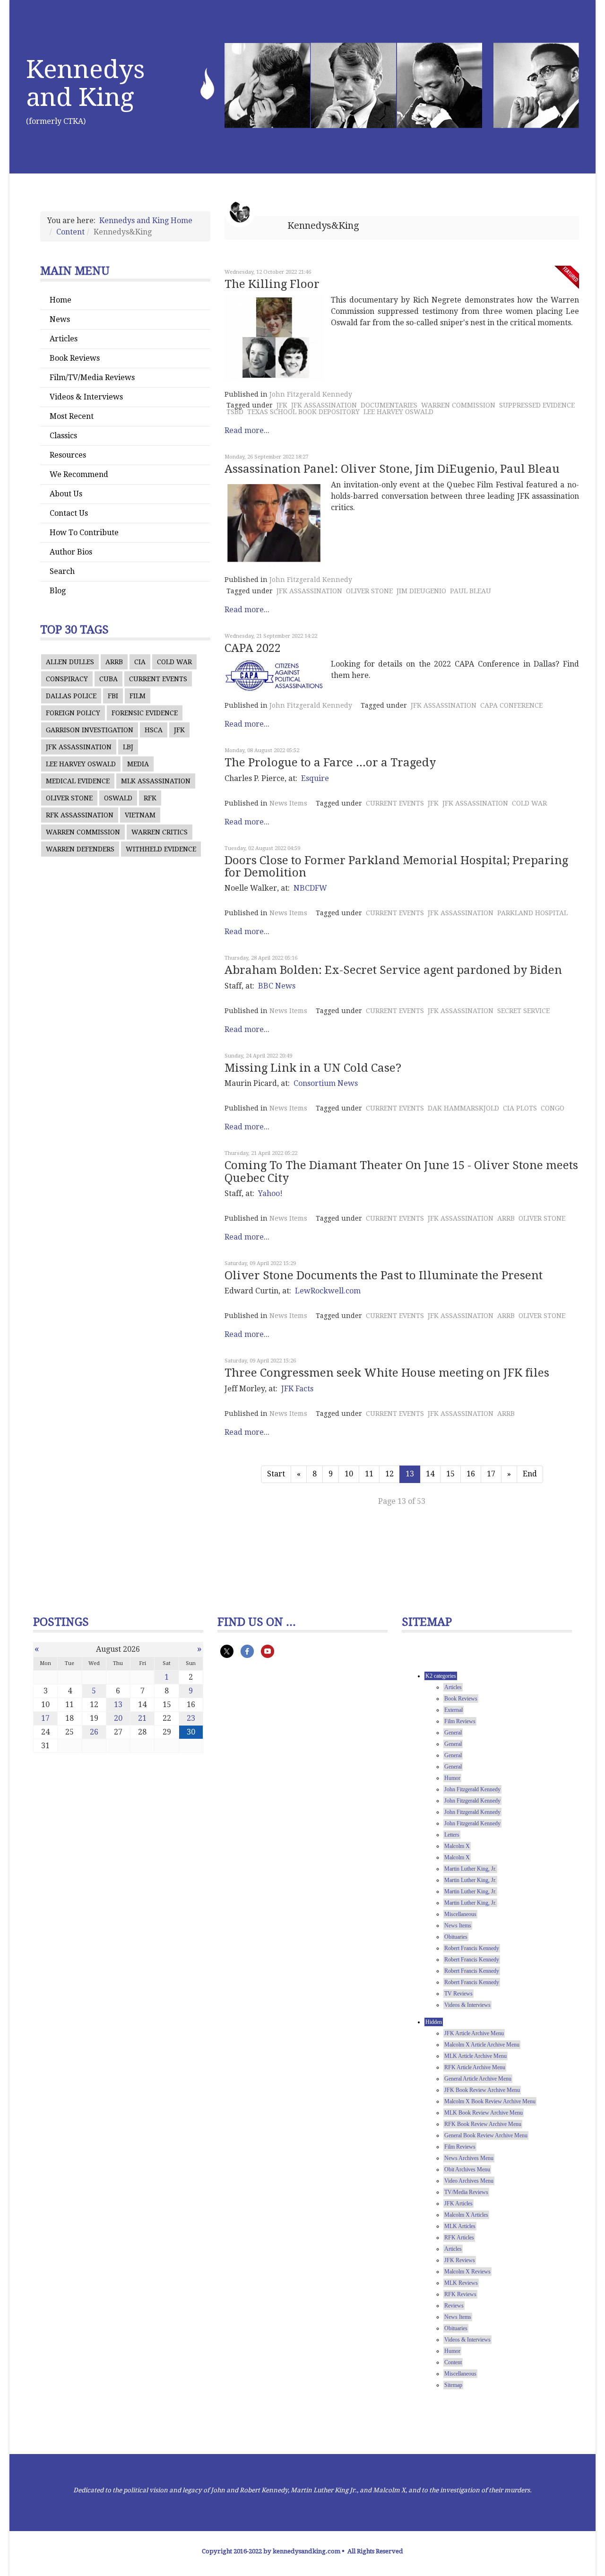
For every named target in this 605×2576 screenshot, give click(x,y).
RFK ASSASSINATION (80, 815)
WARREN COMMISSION (83, 832)
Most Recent (72, 416)
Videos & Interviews (86, 397)
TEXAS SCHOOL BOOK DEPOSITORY (303, 412)
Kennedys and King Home (146, 221)
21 (142, 1718)
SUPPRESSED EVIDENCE (537, 405)
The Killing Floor (272, 284)
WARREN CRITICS (160, 832)
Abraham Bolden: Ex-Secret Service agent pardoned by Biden (393, 970)
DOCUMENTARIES (389, 405)
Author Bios (71, 552)
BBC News (277, 986)
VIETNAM (140, 815)
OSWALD (118, 798)
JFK (179, 730)
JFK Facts (297, 1389)
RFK (150, 798)
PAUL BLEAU (471, 591)
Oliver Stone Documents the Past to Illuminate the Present (384, 1275)
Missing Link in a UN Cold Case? (313, 1068)
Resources (68, 455)
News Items (288, 803)
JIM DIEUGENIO (421, 591)
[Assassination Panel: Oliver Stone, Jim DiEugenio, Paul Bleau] (274, 523)
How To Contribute (84, 533)
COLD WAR (174, 662)
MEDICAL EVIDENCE (78, 781)
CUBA (108, 679)
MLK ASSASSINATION (156, 781)
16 (471, 1474)
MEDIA (138, 764)
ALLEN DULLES (70, 662)
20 (118, 1718)
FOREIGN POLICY (73, 713)
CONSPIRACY (67, 679)
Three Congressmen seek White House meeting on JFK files (387, 1373)
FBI (113, 696)
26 (94, 1732)
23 (191, 1718)
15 (450, 1474)
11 (369, 1474)
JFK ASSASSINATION (79, 747)
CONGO (553, 1108)
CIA (140, 662)
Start (276, 1474)
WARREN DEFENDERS (80, 849)
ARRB (114, 662)
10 (349, 1474)
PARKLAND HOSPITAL (532, 913)
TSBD (235, 412)
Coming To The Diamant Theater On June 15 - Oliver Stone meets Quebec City (401, 1171)
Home (60, 300)
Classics (63, 436)
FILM (138, 696)
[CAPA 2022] (274, 675)
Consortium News (326, 1083)
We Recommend (79, 474)
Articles (64, 339)
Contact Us (69, 513)
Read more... (247, 430)
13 (118, 1704)
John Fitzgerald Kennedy (311, 394)
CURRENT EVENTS (158, 679)
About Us (66, 494)
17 (491, 1474)
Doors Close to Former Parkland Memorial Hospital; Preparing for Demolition (396, 867)
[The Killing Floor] (274, 338)
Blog (58, 591)
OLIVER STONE (69, 798)
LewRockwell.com (328, 1291)
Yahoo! (270, 1193)
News (60, 319)
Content (70, 232)
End (530, 1474)
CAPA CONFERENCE (511, 705)
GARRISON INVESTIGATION (90, 730)
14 (430, 1474)
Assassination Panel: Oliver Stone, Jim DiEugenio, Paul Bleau (392, 469)
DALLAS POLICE (71, 696)
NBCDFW (310, 888)
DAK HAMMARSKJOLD (463, 1108)
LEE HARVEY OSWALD (81, 764)
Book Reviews (75, 358)
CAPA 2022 (253, 648)
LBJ (128, 747)
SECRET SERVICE (523, 1011)
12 (389, 1474)
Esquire (315, 778)
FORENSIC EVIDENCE (145, 713)
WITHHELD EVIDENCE (161, 849)
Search (62, 571)
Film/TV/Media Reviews (92, 377)
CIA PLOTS (520, 1108)
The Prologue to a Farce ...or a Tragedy (330, 763)
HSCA (154, 730)
